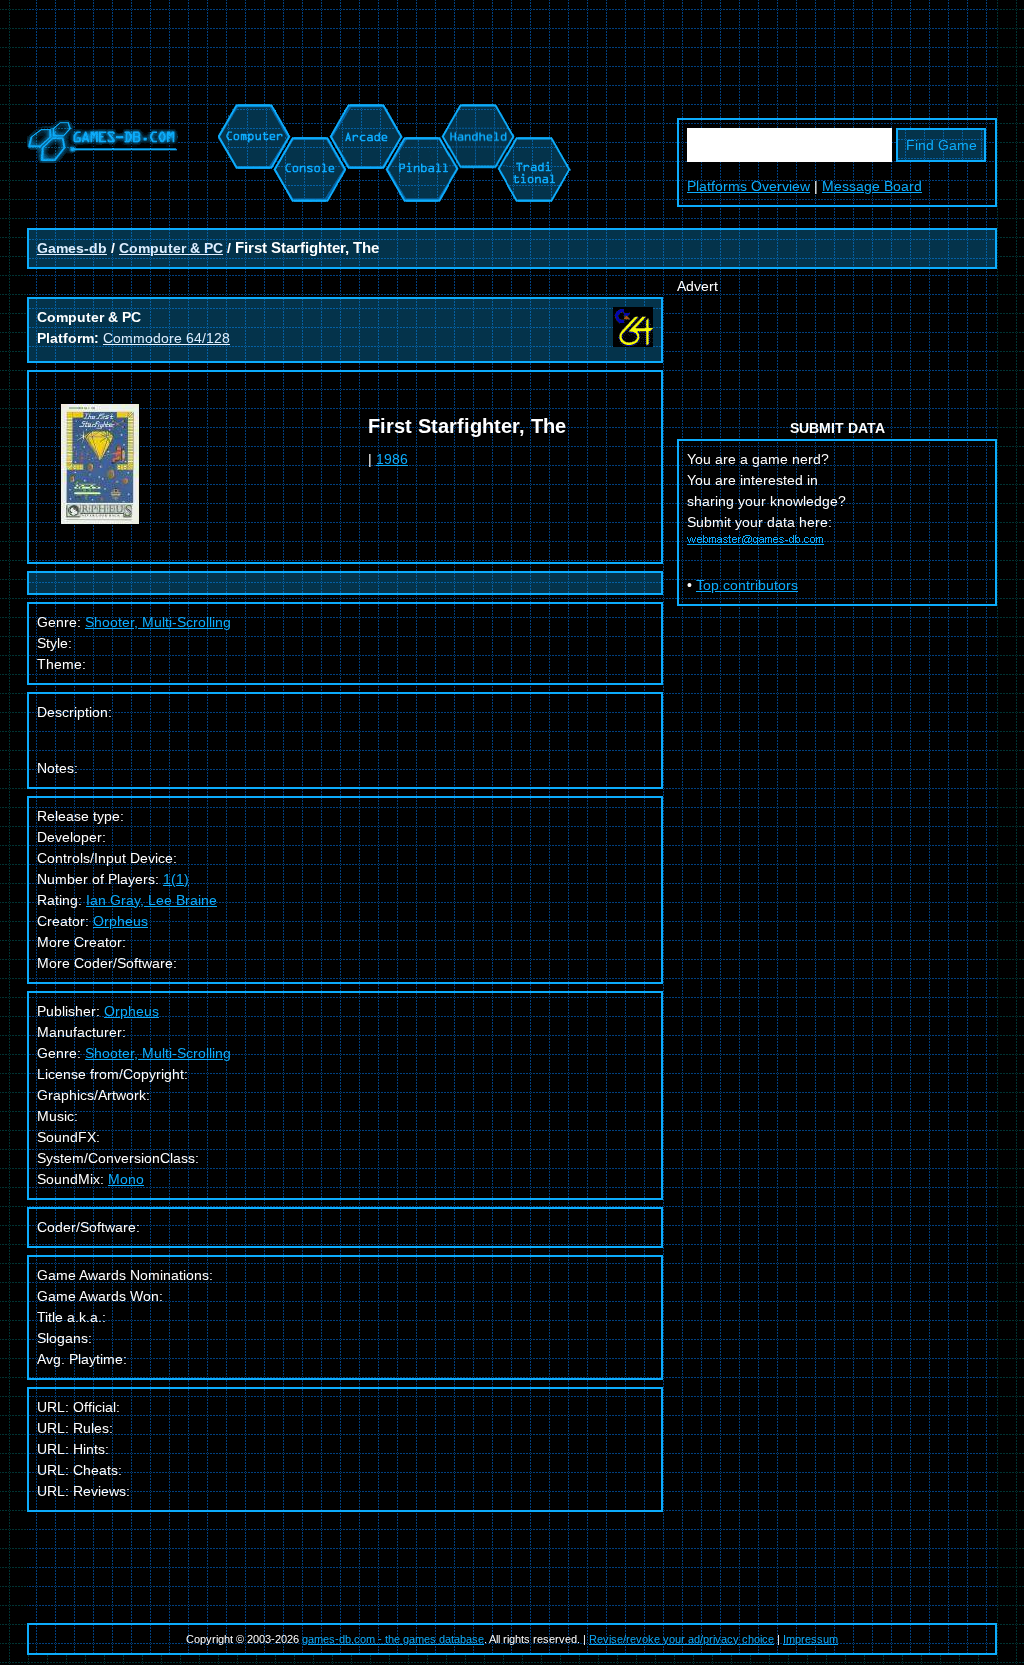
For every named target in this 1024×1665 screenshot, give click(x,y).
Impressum (810, 1639)
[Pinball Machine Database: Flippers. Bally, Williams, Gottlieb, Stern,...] (420, 114)
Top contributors (747, 585)
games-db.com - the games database (393, 1639)
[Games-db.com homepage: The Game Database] (102, 158)
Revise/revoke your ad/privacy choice (681, 1639)
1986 (392, 459)
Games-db (72, 248)
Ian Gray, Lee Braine (151, 900)
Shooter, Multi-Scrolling (158, 1053)
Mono (126, 1179)
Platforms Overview (748, 186)
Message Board (872, 186)
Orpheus (120, 921)
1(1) (176, 879)
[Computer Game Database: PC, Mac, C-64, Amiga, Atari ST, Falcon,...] (251, 114)
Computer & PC (171, 248)
